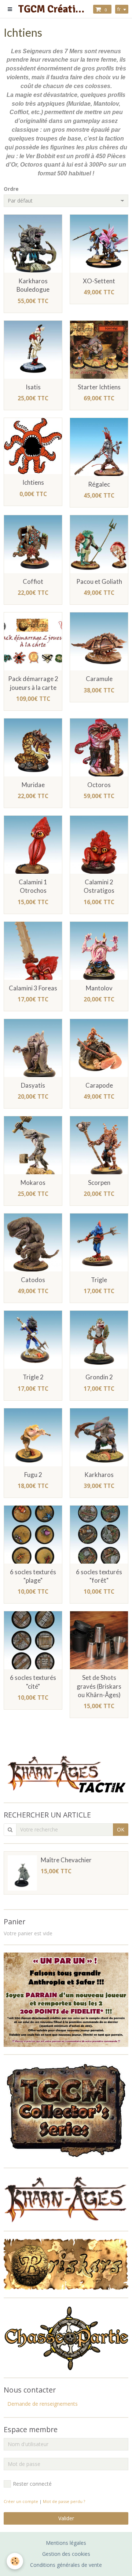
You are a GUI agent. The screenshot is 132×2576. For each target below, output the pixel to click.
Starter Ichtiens (99, 387)
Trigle (99, 1280)
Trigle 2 (33, 1377)
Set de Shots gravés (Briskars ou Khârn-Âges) (99, 1686)
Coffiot (33, 581)
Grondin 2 (99, 1377)
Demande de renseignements (43, 2404)
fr (119, 9)
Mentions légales (66, 2543)
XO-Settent (99, 281)
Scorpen (99, 1183)
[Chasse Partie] (66, 2337)
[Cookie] (15, 2561)
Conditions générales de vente (66, 2565)
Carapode (99, 1085)
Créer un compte (21, 2501)
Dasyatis (33, 1085)
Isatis (33, 387)
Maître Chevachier (66, 1860)
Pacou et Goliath (99, 581)
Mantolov (99, 988)
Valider (66, 2518)
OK (121, 1829)
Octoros (99, 785)
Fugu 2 (33, 1475)
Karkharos (99, 1475)
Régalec (99, 484)
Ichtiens (33, 483)
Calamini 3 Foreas (33, 988)
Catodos (33, 1280)
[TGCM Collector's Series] (66, 2111)
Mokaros (33, 1183)
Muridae (33, 785)
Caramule (99, 679)
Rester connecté (32, 2484)
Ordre (11, 189)
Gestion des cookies (66, 2554)
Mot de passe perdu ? (64, 2501)
